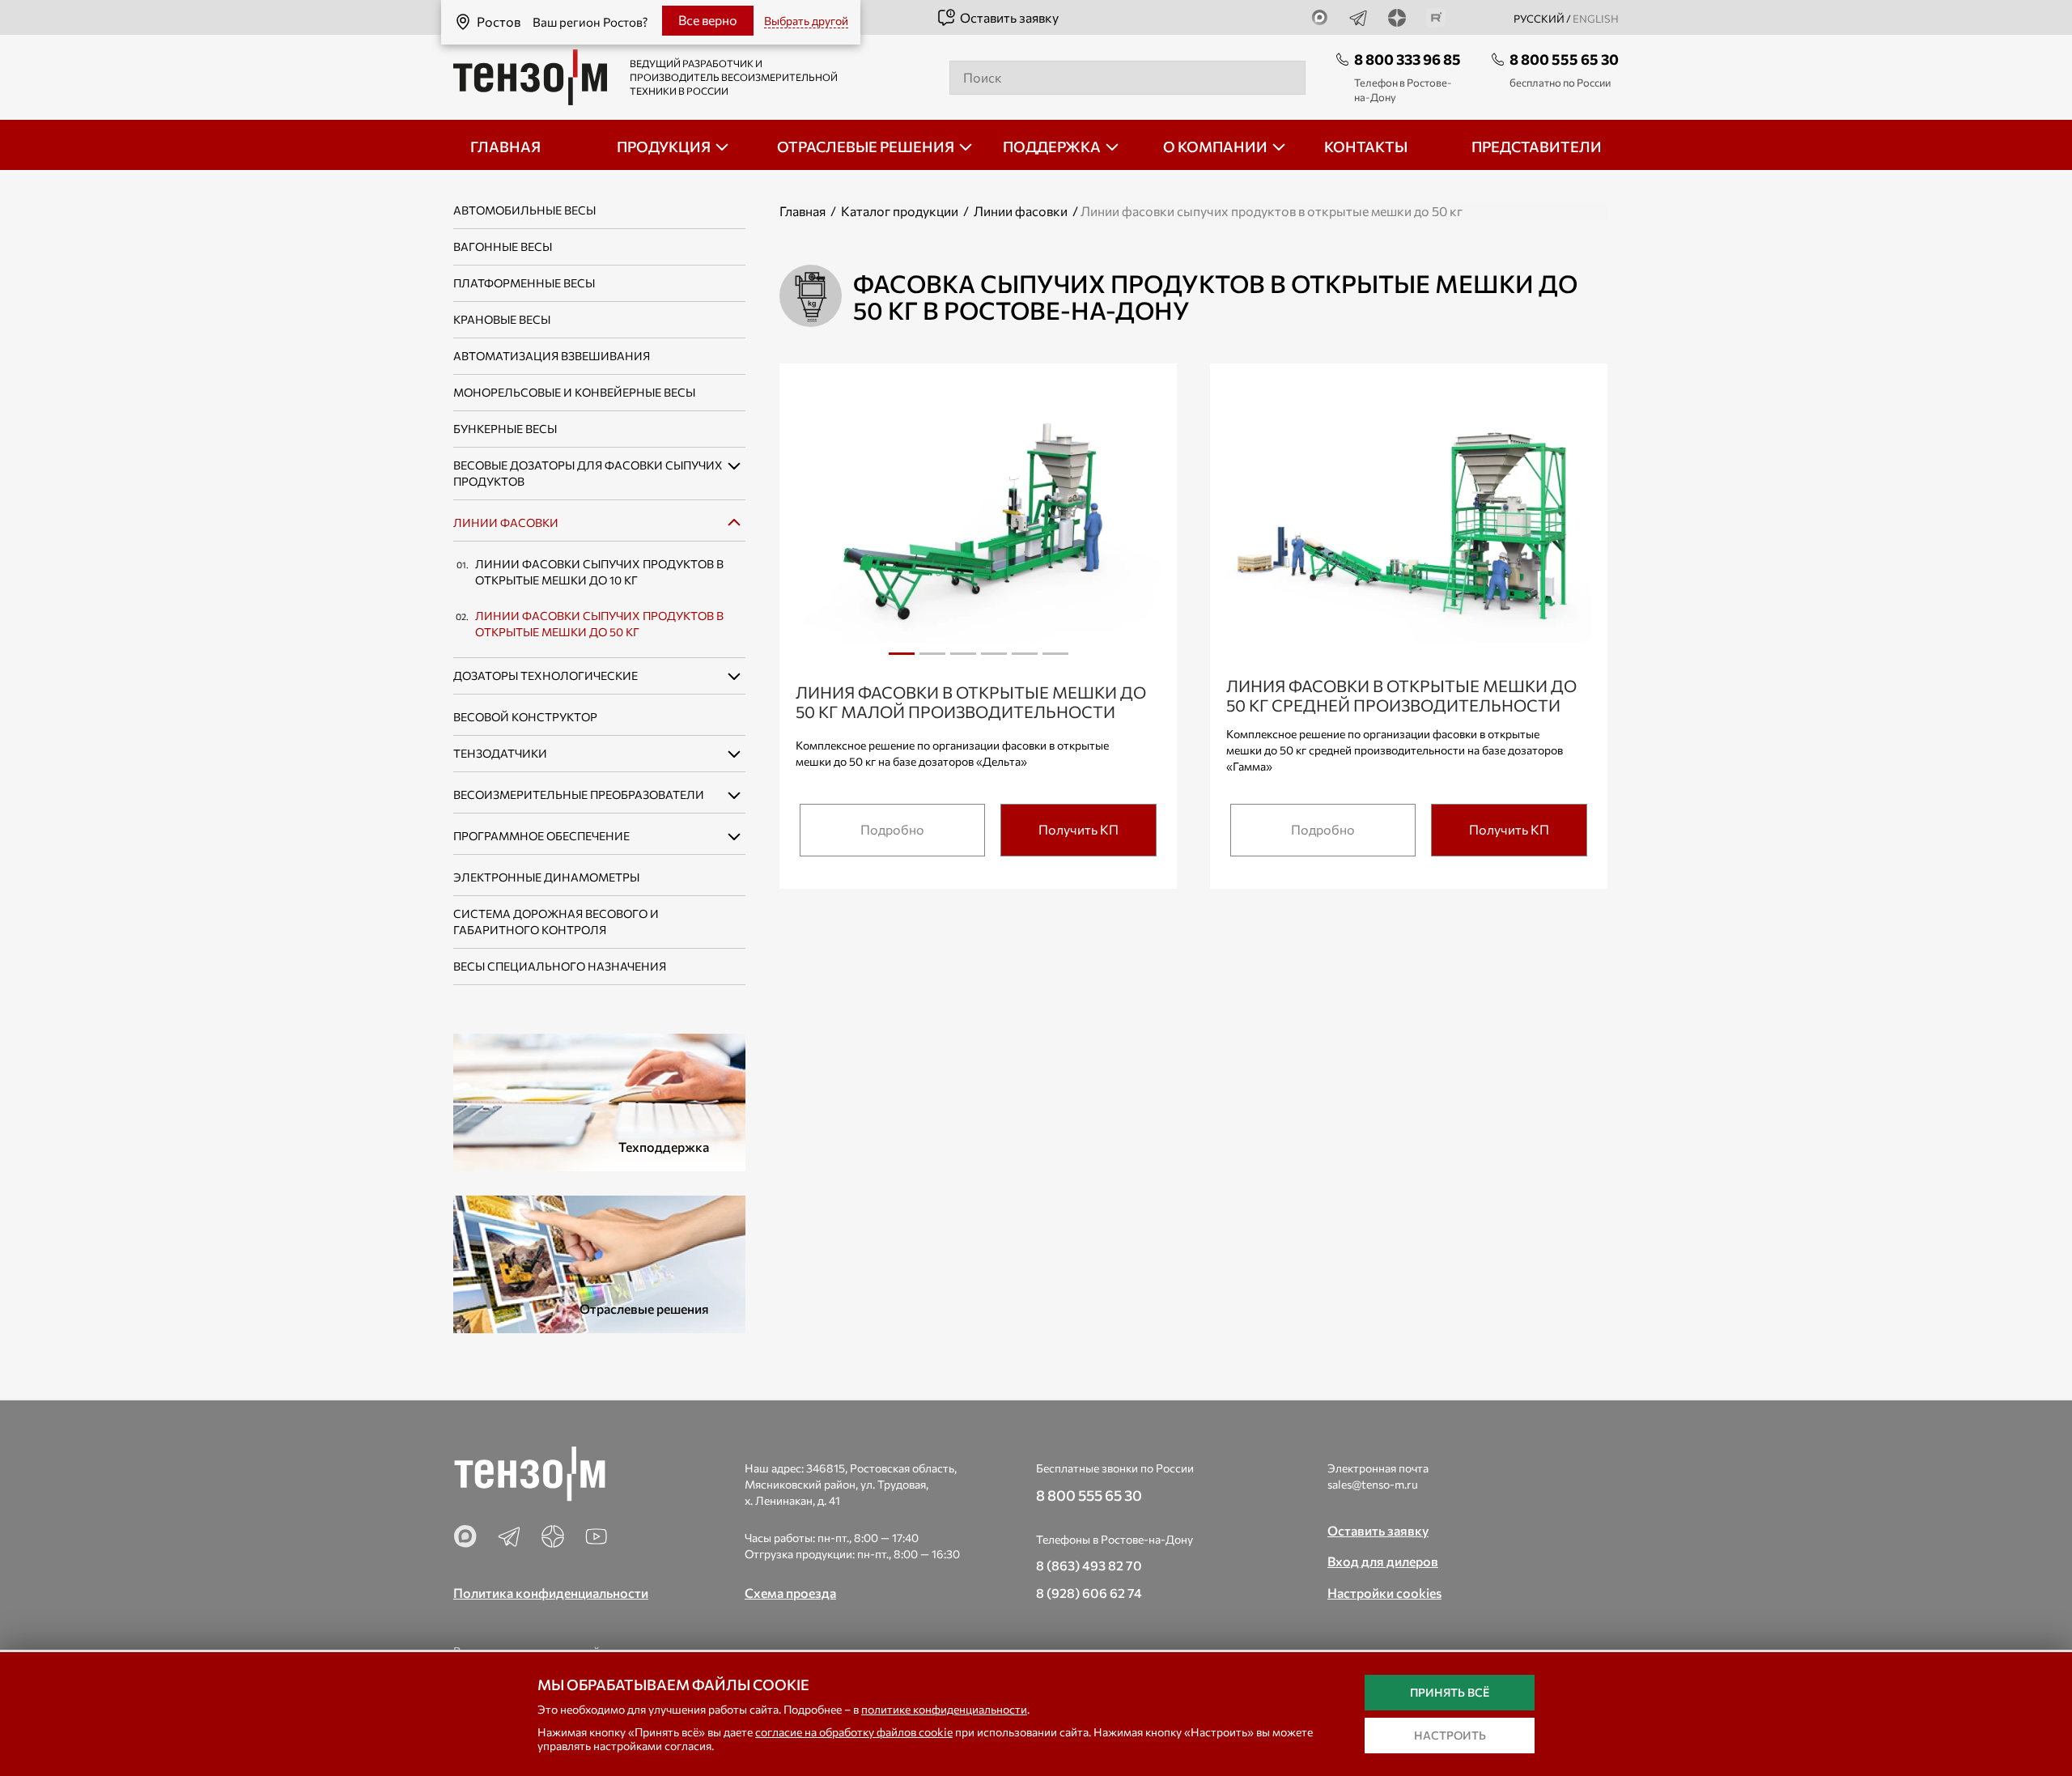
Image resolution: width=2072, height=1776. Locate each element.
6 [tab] (1055, 660)
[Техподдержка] (599, 1100)
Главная (802, 211)
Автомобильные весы (524, 210)
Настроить (1450, 1735)
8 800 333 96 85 (1408, 59)
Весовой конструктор (525, 717)
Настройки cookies (1384, 1593)
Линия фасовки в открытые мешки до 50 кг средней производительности (1401, 695)
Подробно (892, 829)
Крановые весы (502, 319)
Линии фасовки (506, 523)
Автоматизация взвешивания (552, 356)
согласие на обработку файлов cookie (854, 1732)
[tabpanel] (978, 528)
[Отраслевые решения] (599, 1262)
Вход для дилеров (1383, 1561)
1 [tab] (902, 660)
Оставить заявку (1009, 17)
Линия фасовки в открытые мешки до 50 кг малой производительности (971, 702)
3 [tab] (963, 660)
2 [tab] (932, 660)
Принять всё (1450, 1692)
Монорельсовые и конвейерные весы (574, 392)
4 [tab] (994, 660)
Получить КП (1078, 829)
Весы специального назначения (560, 966)
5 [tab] (1025, 660)
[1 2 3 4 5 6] (978, 529)
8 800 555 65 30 (1564, 59)
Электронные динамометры (546, 877)
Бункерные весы (505, 429)
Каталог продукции (900, 211)
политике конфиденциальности (944, 1709)
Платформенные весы (524, 283)
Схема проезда (790, 1593)
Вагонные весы (503, 246)
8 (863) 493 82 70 (1089, 1565)
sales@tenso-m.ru (1373, 1484)
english (1596, 19)
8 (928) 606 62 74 (1089, 1593)
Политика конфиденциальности (551, 1593)
